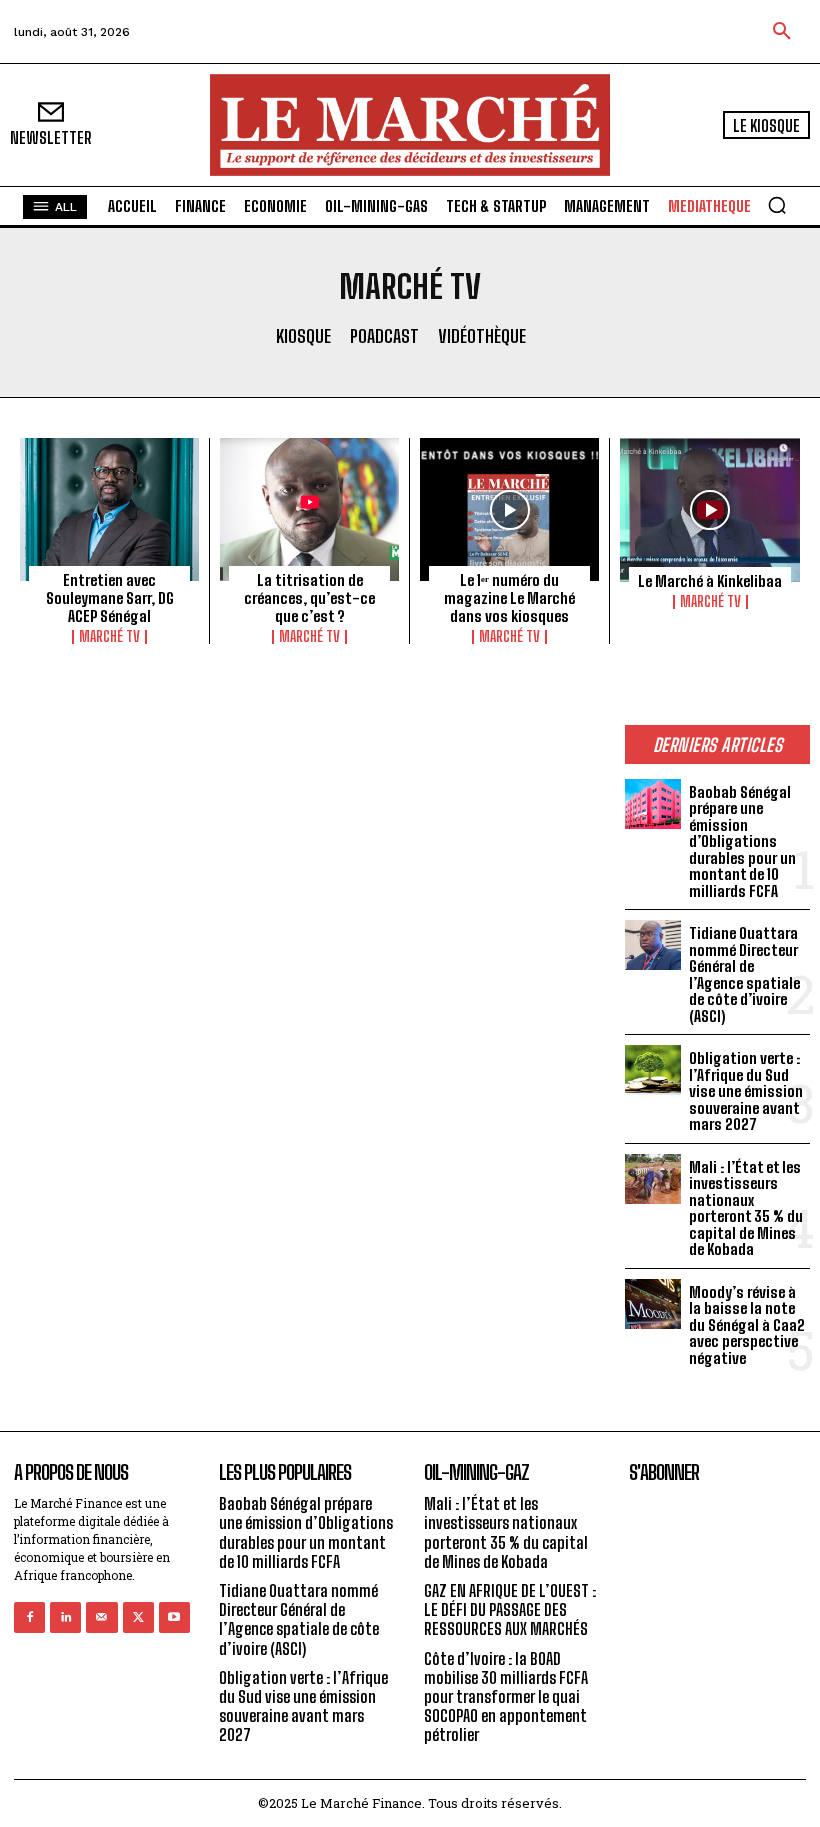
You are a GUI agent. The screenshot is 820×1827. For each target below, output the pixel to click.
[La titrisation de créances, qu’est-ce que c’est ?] (309, 509)
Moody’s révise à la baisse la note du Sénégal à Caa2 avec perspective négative (747, 1325)
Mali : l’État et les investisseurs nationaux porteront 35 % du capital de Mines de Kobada (746, 1208)
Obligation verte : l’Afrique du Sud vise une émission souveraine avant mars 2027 (746, 1091)
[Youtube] (174, 1617)
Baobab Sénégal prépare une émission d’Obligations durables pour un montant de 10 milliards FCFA (742, 841)
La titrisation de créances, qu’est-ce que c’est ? (309, 598)
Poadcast (384, 336)
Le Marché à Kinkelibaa (710, 581)
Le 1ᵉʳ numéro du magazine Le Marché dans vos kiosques (509, 598)
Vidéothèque (482, 336)
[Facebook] (29, 1617)
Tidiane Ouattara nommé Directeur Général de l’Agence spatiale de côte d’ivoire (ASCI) (744, 974)
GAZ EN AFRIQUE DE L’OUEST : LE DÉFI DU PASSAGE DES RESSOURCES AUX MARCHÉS (510, 1609)
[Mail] (101, 1617)
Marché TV (109, 637)
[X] (138, 1617)
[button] (782, 32)
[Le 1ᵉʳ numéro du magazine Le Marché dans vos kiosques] (509, 509)
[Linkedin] (65, 1617)
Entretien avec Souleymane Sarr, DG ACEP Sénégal (110, 598)
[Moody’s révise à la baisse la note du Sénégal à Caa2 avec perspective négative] (653, 1304)
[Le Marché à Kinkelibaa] (710, 510)
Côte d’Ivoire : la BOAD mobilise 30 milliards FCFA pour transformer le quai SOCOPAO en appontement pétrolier (506, 1697)
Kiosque (303, 336)
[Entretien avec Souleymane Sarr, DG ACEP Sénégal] (109, 509)
